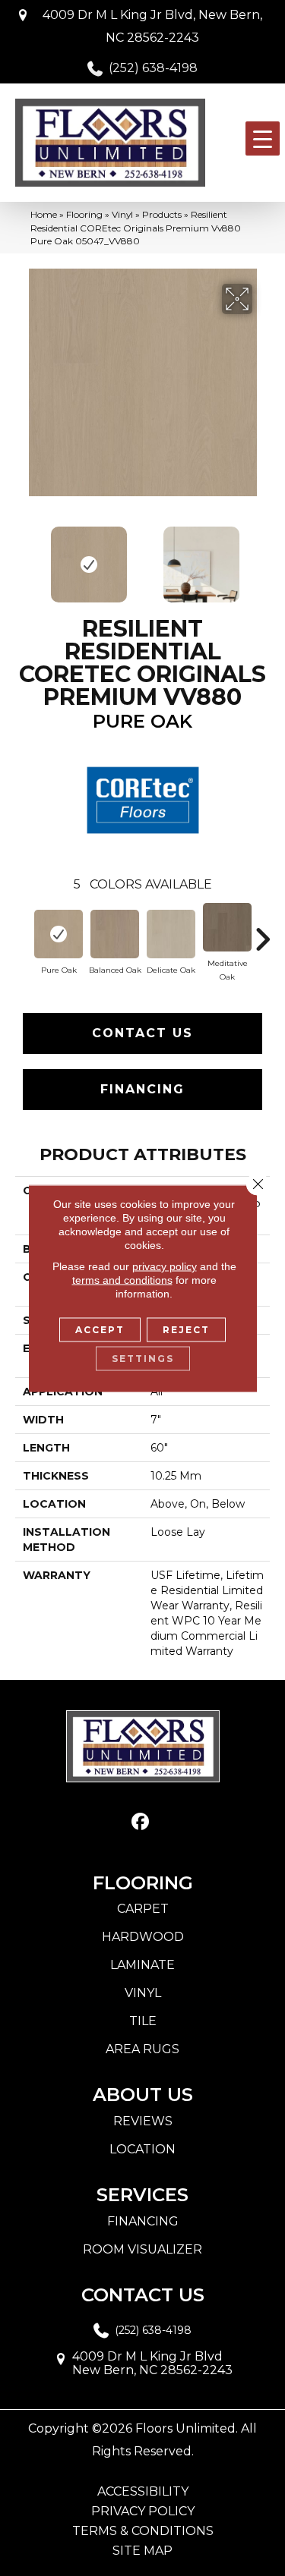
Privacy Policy (143, 2512)
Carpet (143, 1909)
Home (44, 214)
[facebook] (140, 1822)
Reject (186, 1329)
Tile (143, 2021)
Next (262, 557)
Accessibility (143, 2492)
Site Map (142, 2551)
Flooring (84, 214)
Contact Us (142, 1033)
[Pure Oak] (59, 934)
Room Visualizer (142, 2249)
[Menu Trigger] (263, 138)
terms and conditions (122, 1279)
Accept (100, 1329)
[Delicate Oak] (171, 934)
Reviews (143, 2121)
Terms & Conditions (143, 2531)
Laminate (142, 1965)
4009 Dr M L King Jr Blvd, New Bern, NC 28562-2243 (152, 26)
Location (142, 2149)
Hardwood (143, 1937)
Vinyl (122, 214)
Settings (143, 1358)
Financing (142, 1089)
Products (162, 214)
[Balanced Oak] (115, 934)
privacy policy (165, 1266)
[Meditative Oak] (227, 927)
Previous (23, 557)
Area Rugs (142, 2049)
